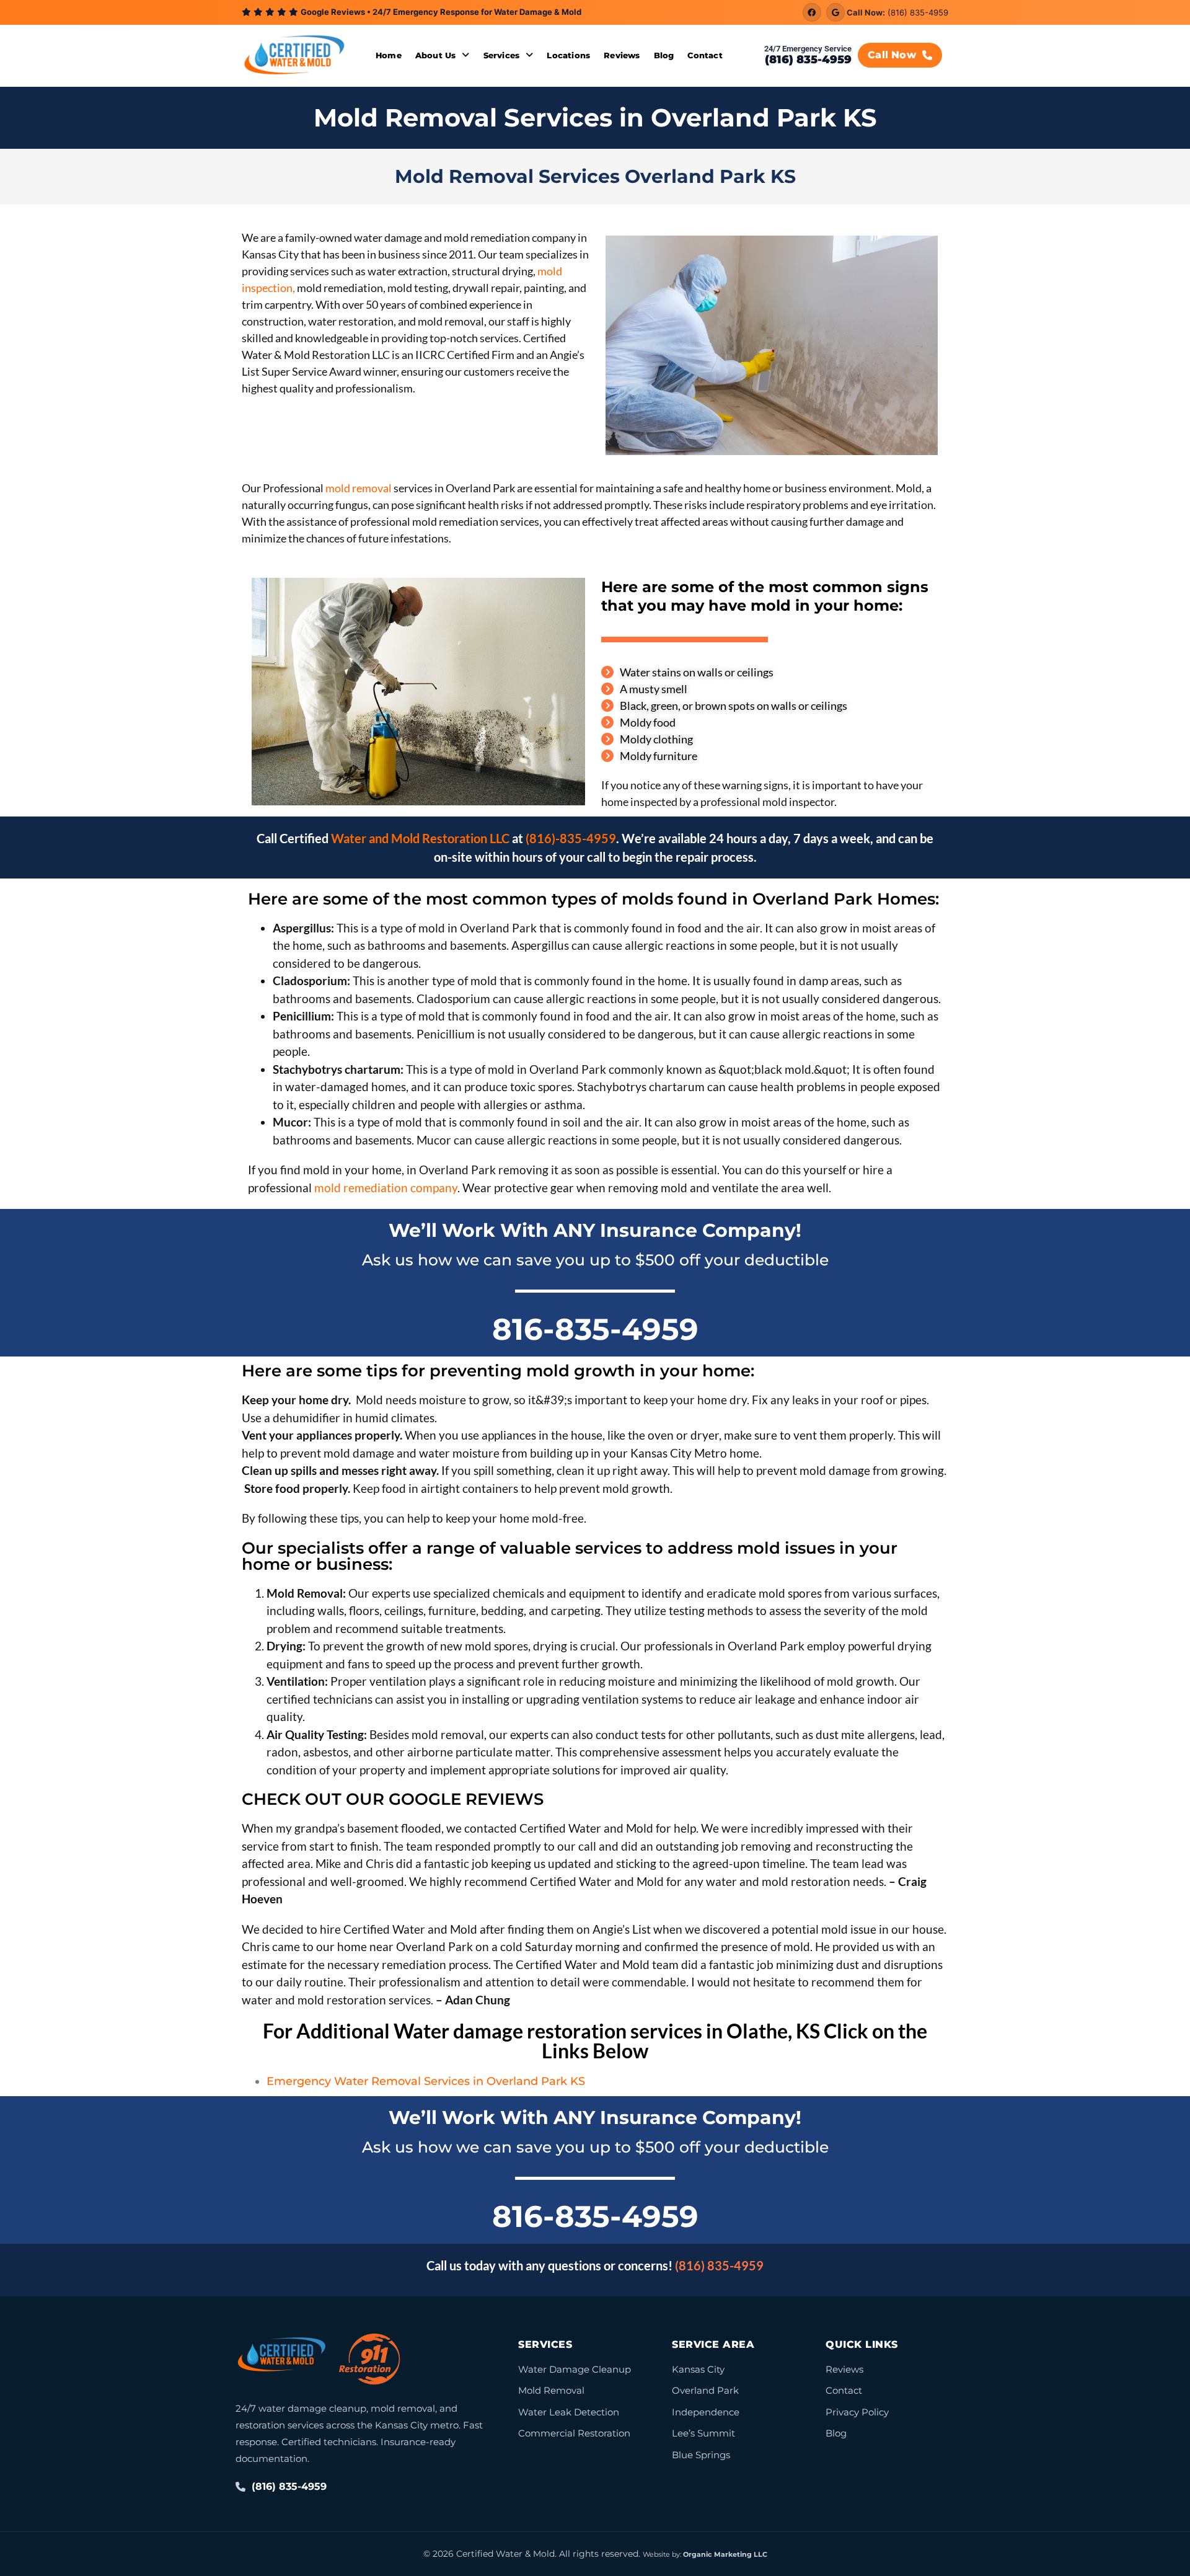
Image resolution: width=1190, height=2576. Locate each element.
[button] (443, 55)
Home (389, 55)
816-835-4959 (595, 1329)
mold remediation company (386, 1188)
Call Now (892, 55)
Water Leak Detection (569, 2412)
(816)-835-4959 (571, 838)
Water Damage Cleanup (575, 2369)
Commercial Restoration (574, 2433)
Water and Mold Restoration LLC (419, 838)
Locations (568, 55)
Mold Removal (551, 2390)
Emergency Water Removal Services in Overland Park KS (426, 2081)
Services (502, 55)
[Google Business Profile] (835, 12)
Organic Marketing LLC (725, 2554)
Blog (664, 55)
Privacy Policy (857, 2412)
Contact (705, 55)
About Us (436, 55)
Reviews (622, 55)
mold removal (358, 488)
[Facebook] (812, 12)
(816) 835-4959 (918, 12)
